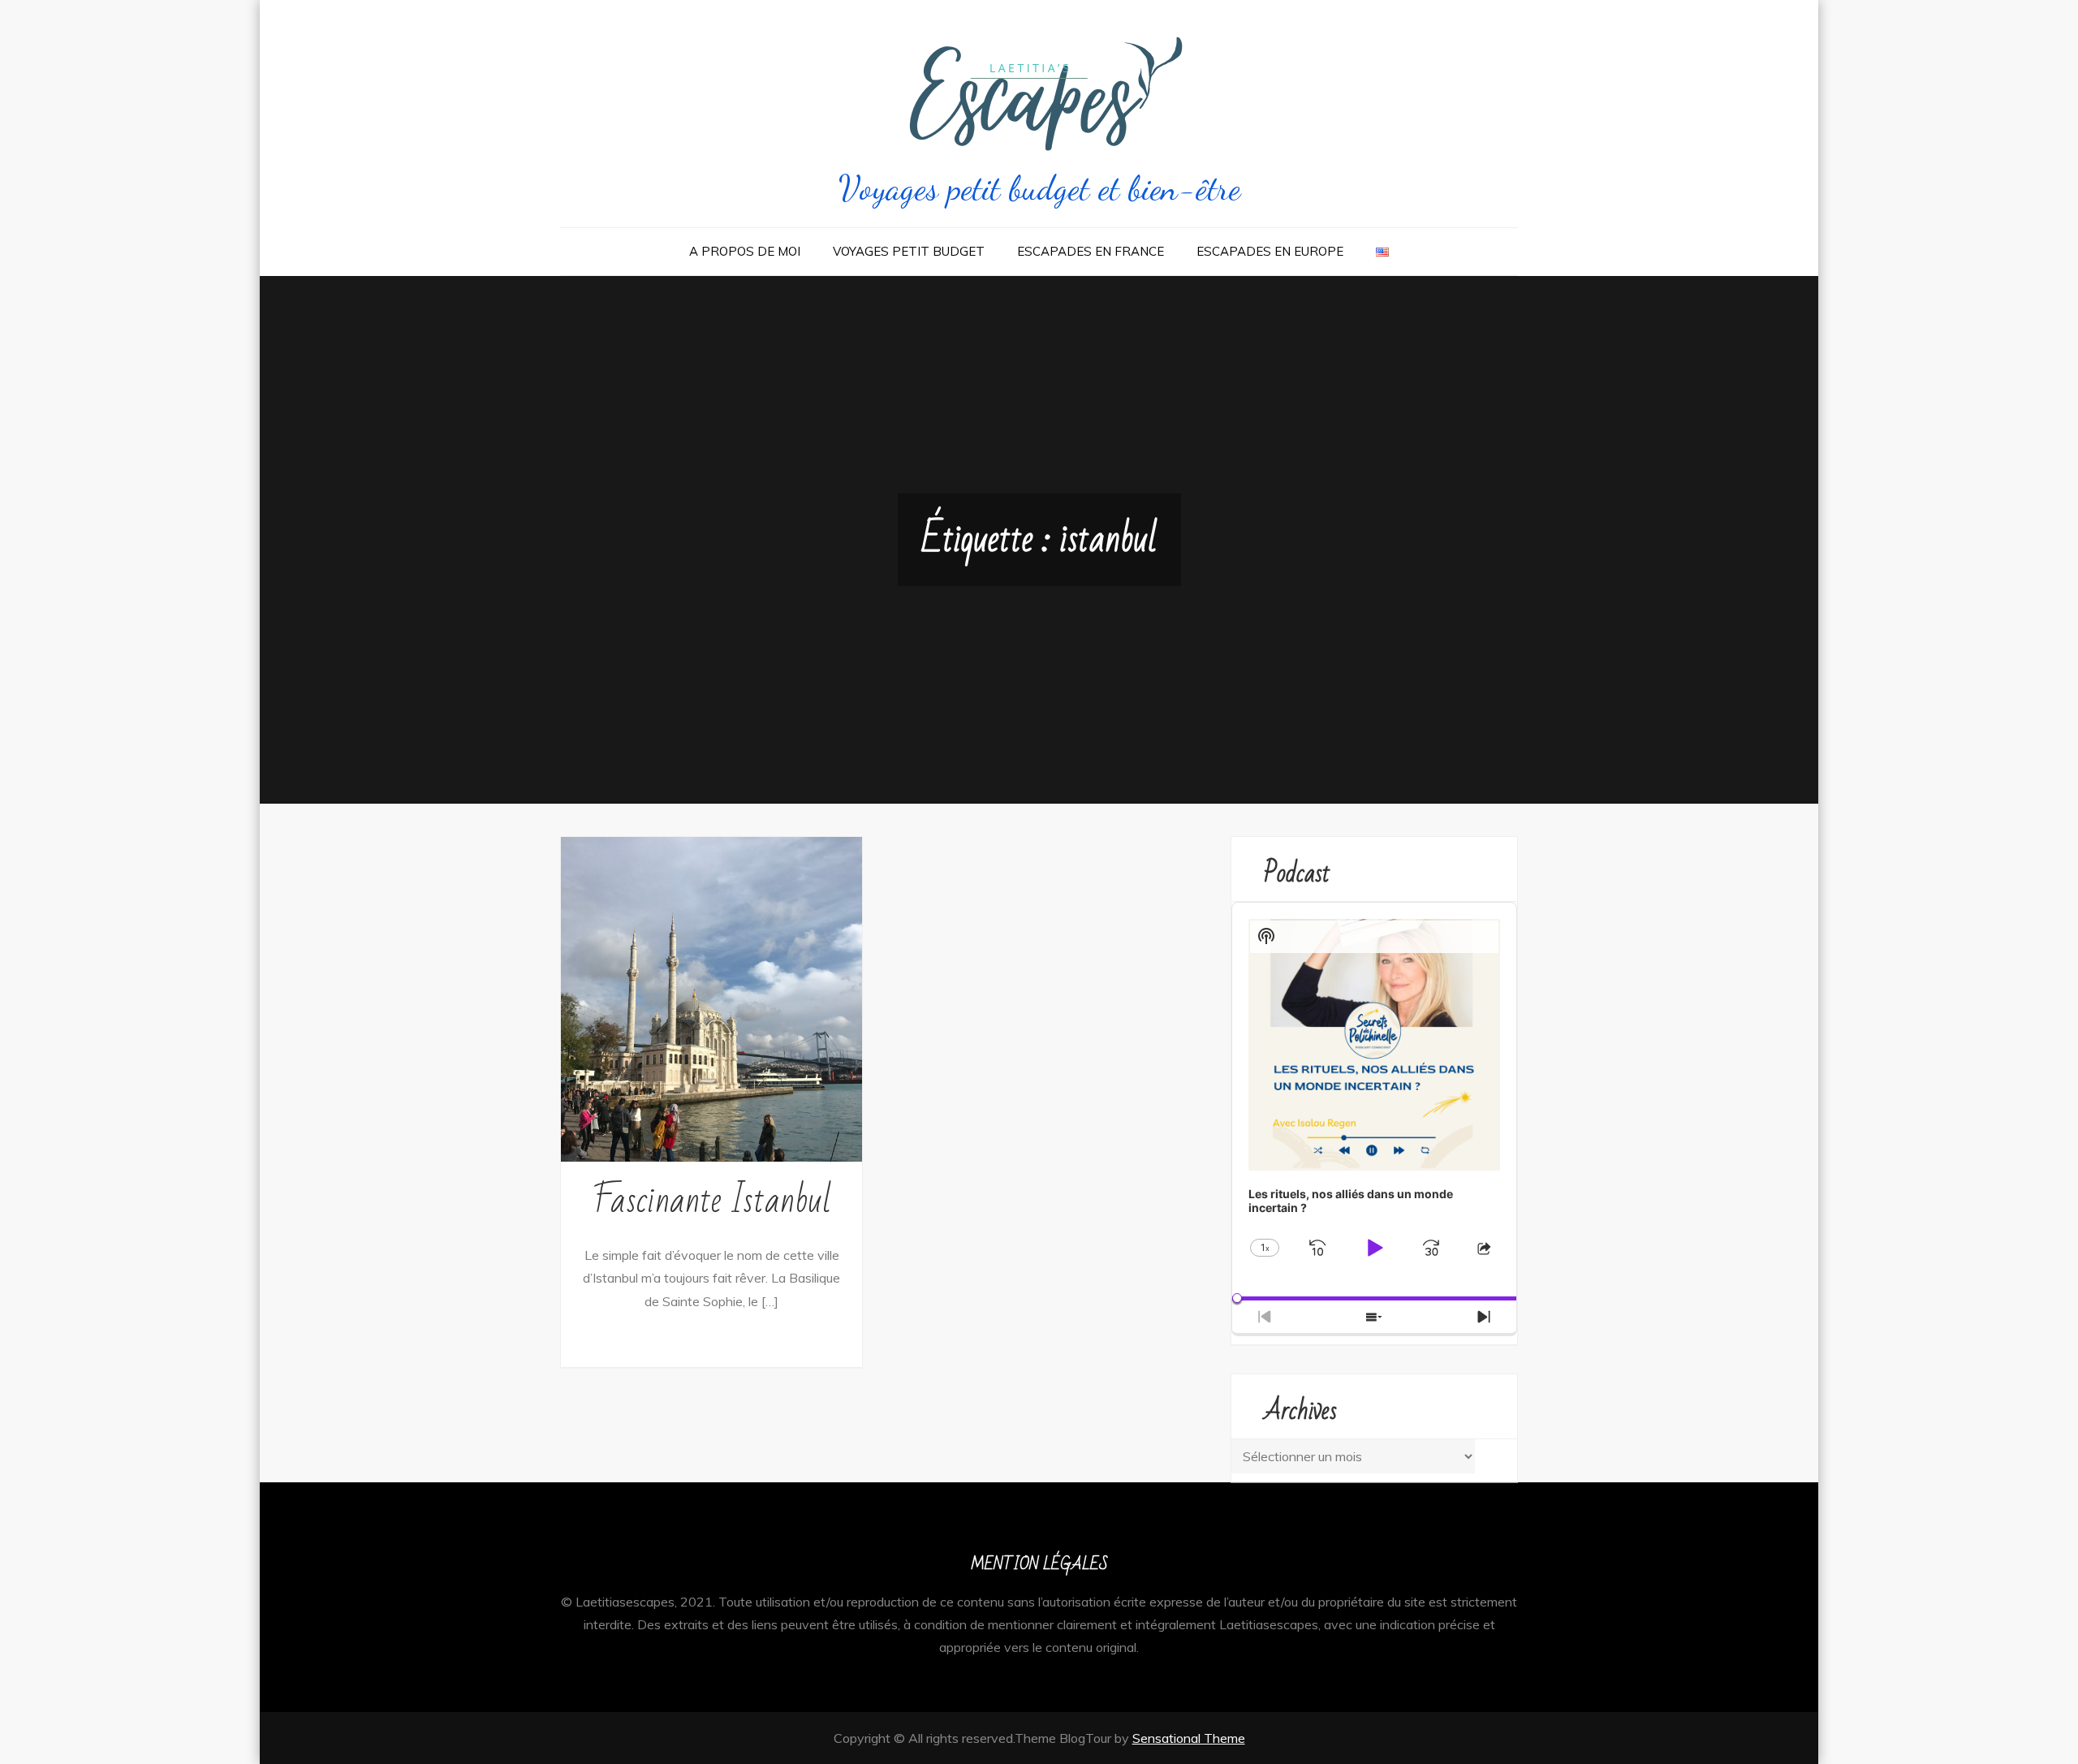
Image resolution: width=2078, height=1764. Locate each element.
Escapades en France (1091, 251)
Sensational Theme (1189, 1738)
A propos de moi (745, 251)
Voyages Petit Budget (909, 251)
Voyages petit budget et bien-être (1039, 188)
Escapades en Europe (1270, 251)
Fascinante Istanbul (712, 1201)
